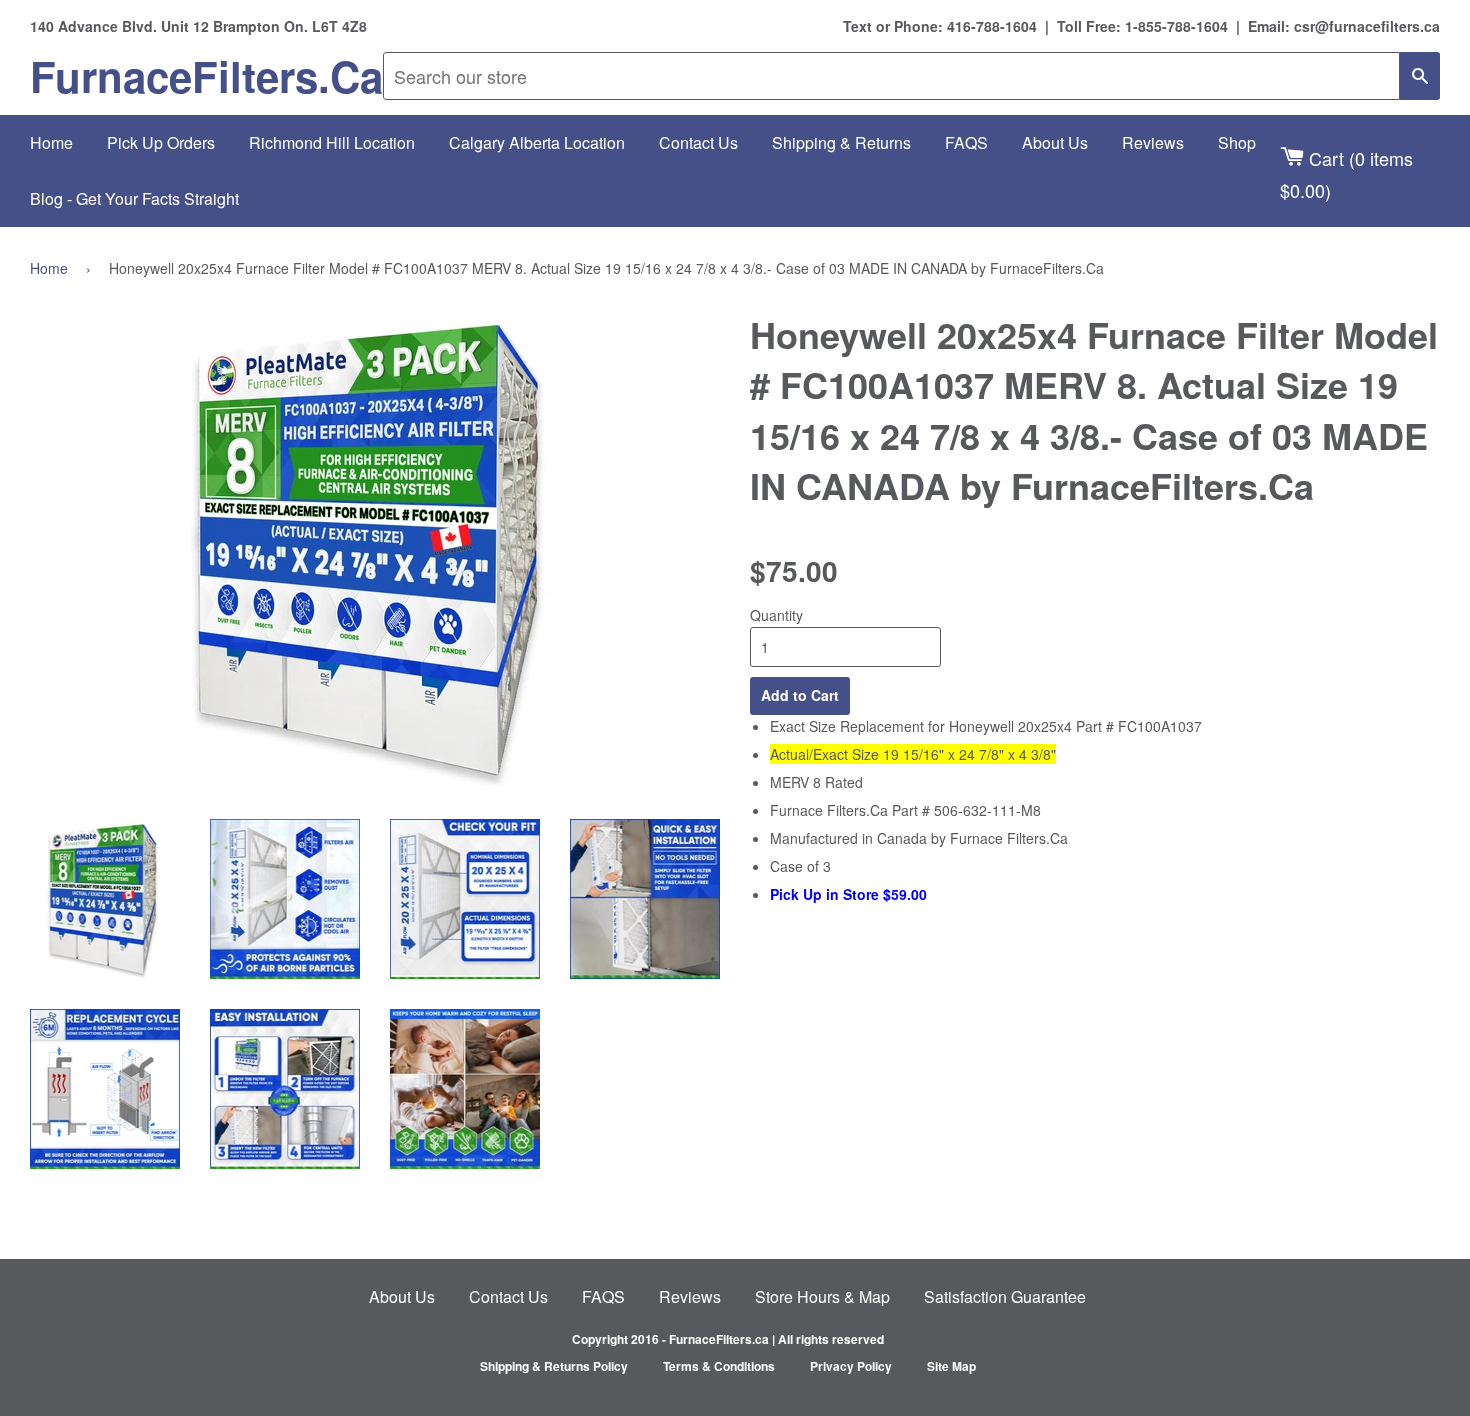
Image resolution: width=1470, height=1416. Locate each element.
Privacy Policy (851, 1366)
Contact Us (698, 142)
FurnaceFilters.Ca (206, 76)
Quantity (776, 615)
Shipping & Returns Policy (554, 1366)
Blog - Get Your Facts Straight (134, 198)
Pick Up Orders (161, 142)
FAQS (966, 142)
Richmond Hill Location (332, 142)
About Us (1055, 142)
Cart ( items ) (1346, 173)
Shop (1237, 142)
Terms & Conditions (719, 1366)
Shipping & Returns (841, 142)
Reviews (1153, 142)
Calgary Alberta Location (537, 142)
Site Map (951, 1366)
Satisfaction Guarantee (1005, 1296)
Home (51, 142)
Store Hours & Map (822, 1296)
